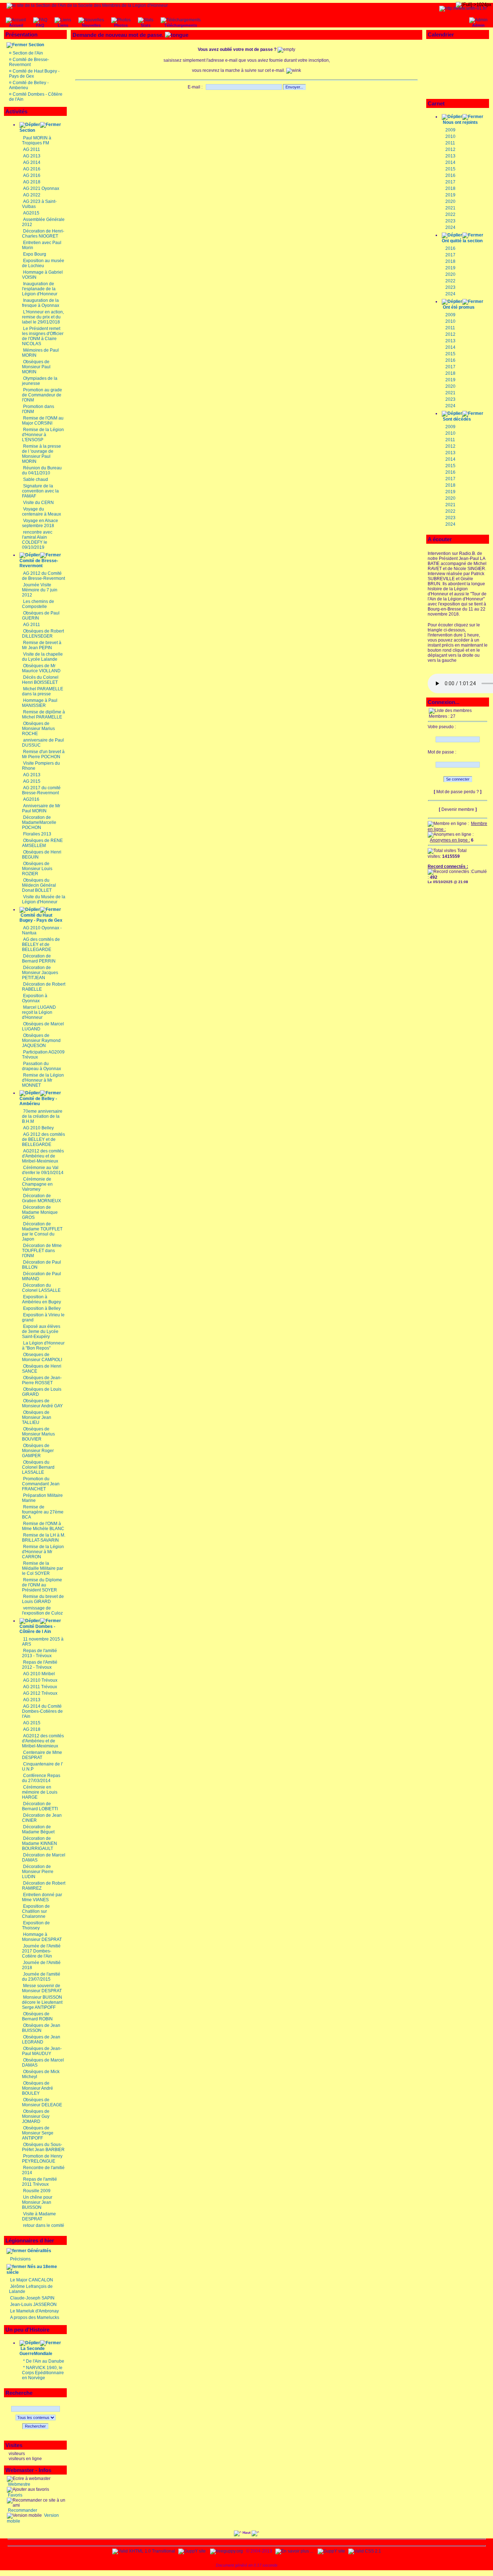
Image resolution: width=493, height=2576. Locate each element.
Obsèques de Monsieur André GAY (42, 1403)
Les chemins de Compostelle (38, 604)
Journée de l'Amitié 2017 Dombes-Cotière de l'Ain (41, 1951)
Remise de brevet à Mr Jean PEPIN (42, 645)
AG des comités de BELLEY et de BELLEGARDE (41, 944)
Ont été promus (459, 307)
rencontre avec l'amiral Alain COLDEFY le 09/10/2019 (37, 540)
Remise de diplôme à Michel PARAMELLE (43, 714)
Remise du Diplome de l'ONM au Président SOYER (42, 1585)
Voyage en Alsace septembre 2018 (40, 523)
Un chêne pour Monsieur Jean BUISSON (37, 2202)
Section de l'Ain (28, 53)
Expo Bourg (35, 254)
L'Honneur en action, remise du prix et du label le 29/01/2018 (43, 317)
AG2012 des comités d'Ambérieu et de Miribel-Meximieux (43, 1156)
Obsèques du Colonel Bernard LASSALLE (38, 1467)
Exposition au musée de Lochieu (43, 263)
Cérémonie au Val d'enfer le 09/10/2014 (43, 1170)
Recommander (22, 2510)
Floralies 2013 (37, 834)
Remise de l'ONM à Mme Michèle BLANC (43, 1526)
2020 (450, 201)
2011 (450, 143)
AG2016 (31, 799)
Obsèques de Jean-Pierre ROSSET (42, 1380)
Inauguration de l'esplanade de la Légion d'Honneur (40, 289)
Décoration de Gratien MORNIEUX (42, 1198)
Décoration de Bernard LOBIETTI (40, 1806)
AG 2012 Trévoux (40, 1693)
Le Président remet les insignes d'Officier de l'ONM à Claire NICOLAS (43, 336)
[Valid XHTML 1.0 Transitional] (144, 2551)
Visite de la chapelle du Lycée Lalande (42, 657)
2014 (450, 162)
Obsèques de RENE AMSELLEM (42, 843)
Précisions (20, 2259)
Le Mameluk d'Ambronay (34, 2311)
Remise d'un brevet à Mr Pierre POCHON (43, 754)
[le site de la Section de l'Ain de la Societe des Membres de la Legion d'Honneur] (87, 5)
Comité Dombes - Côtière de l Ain (37, 1629)
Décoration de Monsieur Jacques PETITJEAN (40, 973)
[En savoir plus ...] (295, 2551)
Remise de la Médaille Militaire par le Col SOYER (43, 1568)
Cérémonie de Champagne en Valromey (37, 1184)
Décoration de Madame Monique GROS (40, 1212)
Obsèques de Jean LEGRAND (41, 2039)
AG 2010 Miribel (39, 1674)
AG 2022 (32, 195)
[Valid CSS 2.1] (364, 2551)
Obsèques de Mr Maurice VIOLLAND (41, 668)
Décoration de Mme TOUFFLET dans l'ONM (42, 1251)
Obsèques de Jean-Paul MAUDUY (42, 2051)
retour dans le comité (44, 2225)
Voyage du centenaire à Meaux (42, 512)
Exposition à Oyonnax (35, 998)
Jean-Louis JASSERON (33, 2305)
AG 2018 (32, 182)
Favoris (15, 2495)
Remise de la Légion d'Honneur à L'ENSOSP (43, 435)
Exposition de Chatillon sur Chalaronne (36, 1911)
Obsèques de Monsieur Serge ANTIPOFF (38, 2133)
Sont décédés (457, 419)
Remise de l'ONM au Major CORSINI (43, 421)
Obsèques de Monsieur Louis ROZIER (37, 869)
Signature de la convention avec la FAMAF (40, 491)
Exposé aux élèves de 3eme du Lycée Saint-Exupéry (41, 1332)
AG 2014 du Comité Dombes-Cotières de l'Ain (42, 1711)
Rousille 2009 (37, 2191)
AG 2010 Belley (38, 1128)
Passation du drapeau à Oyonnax (42, 1066)
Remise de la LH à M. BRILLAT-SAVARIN (44, 1538)
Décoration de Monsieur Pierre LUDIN (38, 1872)
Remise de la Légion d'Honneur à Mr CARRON (43, 1552)
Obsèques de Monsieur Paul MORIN (36, 367)
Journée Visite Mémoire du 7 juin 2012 (40, 590)
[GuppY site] (192, 2551)
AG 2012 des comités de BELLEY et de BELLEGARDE (43, 1139)
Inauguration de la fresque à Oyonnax (41, 303)
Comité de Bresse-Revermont (29, 62)
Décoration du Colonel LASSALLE (41, 1288)
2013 (450, 156)
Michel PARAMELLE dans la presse (43, 691)
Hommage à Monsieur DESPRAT (42, 1937)
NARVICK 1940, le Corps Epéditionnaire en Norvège (43, 2373)
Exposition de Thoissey (36, 1925)
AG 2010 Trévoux (40, 1680)
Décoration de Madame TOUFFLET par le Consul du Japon (42, 1231)
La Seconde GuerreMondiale (36, 2351)
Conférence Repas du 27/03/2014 (41, 1778)
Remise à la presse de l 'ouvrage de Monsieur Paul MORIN (42, 454)
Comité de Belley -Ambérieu (38, 1101)
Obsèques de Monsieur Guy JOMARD (36, 2116)
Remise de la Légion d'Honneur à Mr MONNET (43, 1080)
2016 (450, 175)
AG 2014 (32, 162)
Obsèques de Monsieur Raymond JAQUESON (41, 1041)
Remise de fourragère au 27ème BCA (43, 1512)
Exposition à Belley (42, 1308)
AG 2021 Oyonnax (41, 188)
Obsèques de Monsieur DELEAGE (42, 2102)
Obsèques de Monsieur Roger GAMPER (38, 1451)
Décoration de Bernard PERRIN (39, 959)
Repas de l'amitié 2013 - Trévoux (40, 1653)
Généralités (39, 2251)
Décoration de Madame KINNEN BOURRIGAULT (40, 1843)
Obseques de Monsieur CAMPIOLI (42, 1357)
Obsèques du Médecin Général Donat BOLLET (39, 885)
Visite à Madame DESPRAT (39, 2216)
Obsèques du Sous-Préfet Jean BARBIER (43, 2147)
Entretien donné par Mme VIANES (42, 1897)
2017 (450, 182)
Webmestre (19, 2484)
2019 (450, 195)
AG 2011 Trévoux (40, 1687)
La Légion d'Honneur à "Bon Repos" (43, 1346)
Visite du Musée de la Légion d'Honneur (44, 899)
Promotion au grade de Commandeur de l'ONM (42, 395)
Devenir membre (458, 809)
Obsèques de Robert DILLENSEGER (43, 634)
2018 (450, 188)
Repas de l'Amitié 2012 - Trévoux (40, 1665)
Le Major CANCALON (32, 2280)
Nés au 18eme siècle (32, 2269)
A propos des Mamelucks (35, 2317)
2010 (450, 136)
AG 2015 (32, 781)
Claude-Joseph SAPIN (32, 2298)
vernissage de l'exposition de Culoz (42, 1611)
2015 (450, 169)
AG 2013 (32, 156)
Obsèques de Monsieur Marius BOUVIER (38, 1434)
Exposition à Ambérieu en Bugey (42, 1299)
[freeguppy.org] (227, 2551)
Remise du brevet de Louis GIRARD (43, 1599)
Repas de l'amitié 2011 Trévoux (40, 2182)
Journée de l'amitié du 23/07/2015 (41, 1977)
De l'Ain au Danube (45, 2361)
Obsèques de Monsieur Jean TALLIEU (37, 1417)
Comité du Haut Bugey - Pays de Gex (41, 918)
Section (36, 45)
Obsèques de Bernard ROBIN (37, 2016)
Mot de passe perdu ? (458, 792)
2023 (450, 221)
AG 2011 (32, 149)
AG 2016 (32, 169)
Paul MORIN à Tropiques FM (37, 140)
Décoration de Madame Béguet (38, 1829)
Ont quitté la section (462, 241)
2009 (450, 130)
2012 (450, 149)
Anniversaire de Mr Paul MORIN (41, 808)
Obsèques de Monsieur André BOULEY (38, 2088)
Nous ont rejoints (460, 122)
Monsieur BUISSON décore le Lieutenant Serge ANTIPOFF (42, 2002)
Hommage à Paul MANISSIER (40, 703)
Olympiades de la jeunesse (40, 381)
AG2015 (31, 213)
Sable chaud (36, 479)
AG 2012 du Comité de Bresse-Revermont (43, 576)
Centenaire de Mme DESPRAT (42, 1755)
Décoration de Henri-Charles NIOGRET (43, 234)
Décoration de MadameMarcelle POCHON (39, 822)
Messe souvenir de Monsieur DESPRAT (42, 1988)
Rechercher (35, 2426)
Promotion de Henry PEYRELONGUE (42, 2159)
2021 (450, 208)
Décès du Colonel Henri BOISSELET (40, 680)
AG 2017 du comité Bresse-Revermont (41, 790)
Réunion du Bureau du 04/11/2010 (42, 470)
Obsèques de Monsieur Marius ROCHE (38, 729)
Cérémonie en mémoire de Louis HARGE (40, 1792)
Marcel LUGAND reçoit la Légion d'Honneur (39, 1012)
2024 (450, 227)
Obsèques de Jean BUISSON (41, 2028)
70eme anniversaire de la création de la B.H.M (42, 1116)
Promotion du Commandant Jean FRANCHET (41, 1484)
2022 (450, 214)
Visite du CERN (38, 503)
